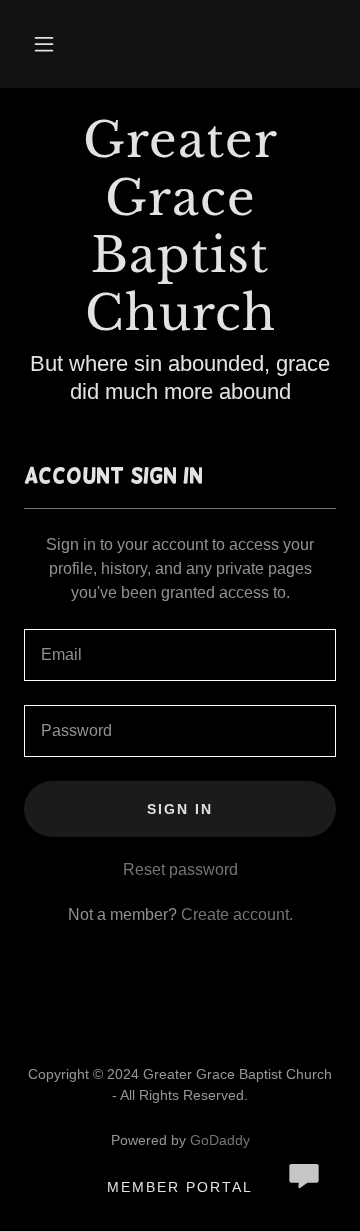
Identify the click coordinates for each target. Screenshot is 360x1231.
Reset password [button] (180, 869)
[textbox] (180, 655)
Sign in (180, 809)
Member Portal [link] (180, 1187)
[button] (44, 44)
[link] (180, 227)
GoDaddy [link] (220, 1140)
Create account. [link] (237, 914)
